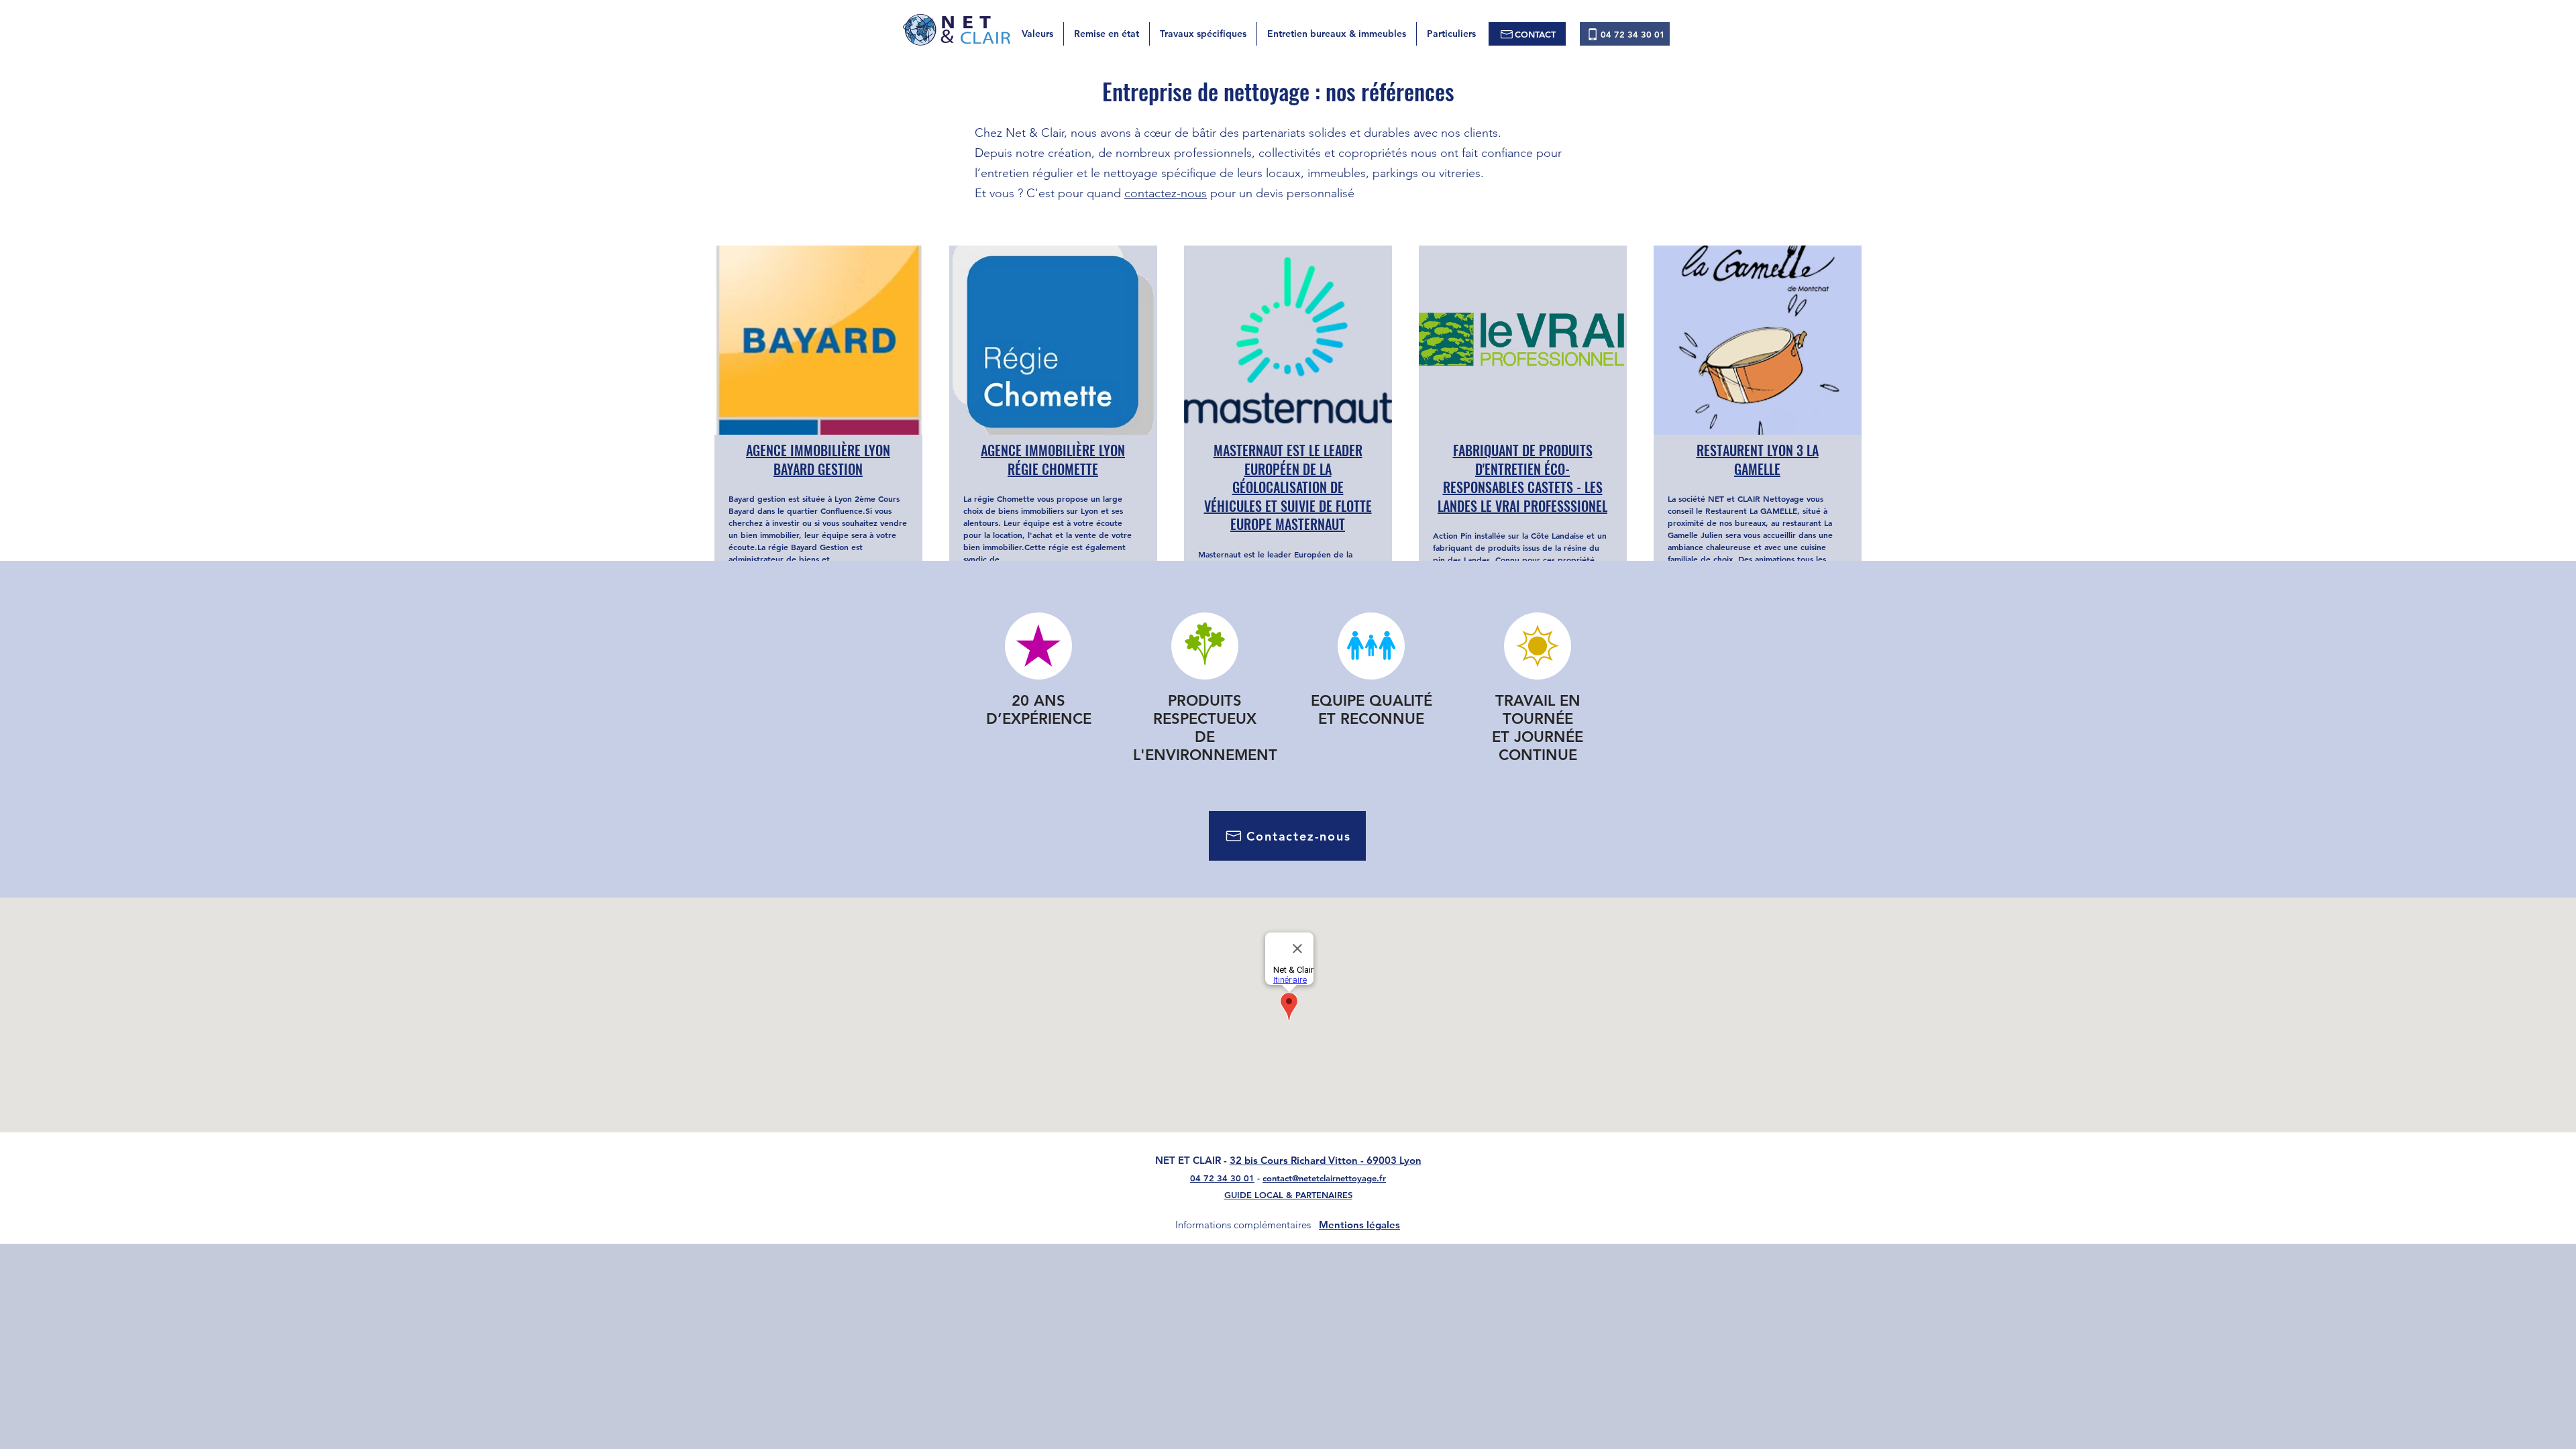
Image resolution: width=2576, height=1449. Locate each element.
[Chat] (1204, 646)
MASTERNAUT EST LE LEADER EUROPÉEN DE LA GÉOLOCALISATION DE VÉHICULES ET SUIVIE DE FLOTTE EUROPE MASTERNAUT (1288, 487)
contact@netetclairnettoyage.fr (1324, 1178)
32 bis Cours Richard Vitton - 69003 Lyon (1326, 1160)
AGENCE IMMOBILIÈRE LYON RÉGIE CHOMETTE (1053, 460)
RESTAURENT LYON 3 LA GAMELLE (1758, 460)
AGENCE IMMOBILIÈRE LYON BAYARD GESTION (818, 460)
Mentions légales (1359, 1225)
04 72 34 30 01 (1222, 1178)
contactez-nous (1166, 193)
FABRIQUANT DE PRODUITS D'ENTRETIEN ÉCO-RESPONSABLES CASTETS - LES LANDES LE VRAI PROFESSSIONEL (1522, 478)
